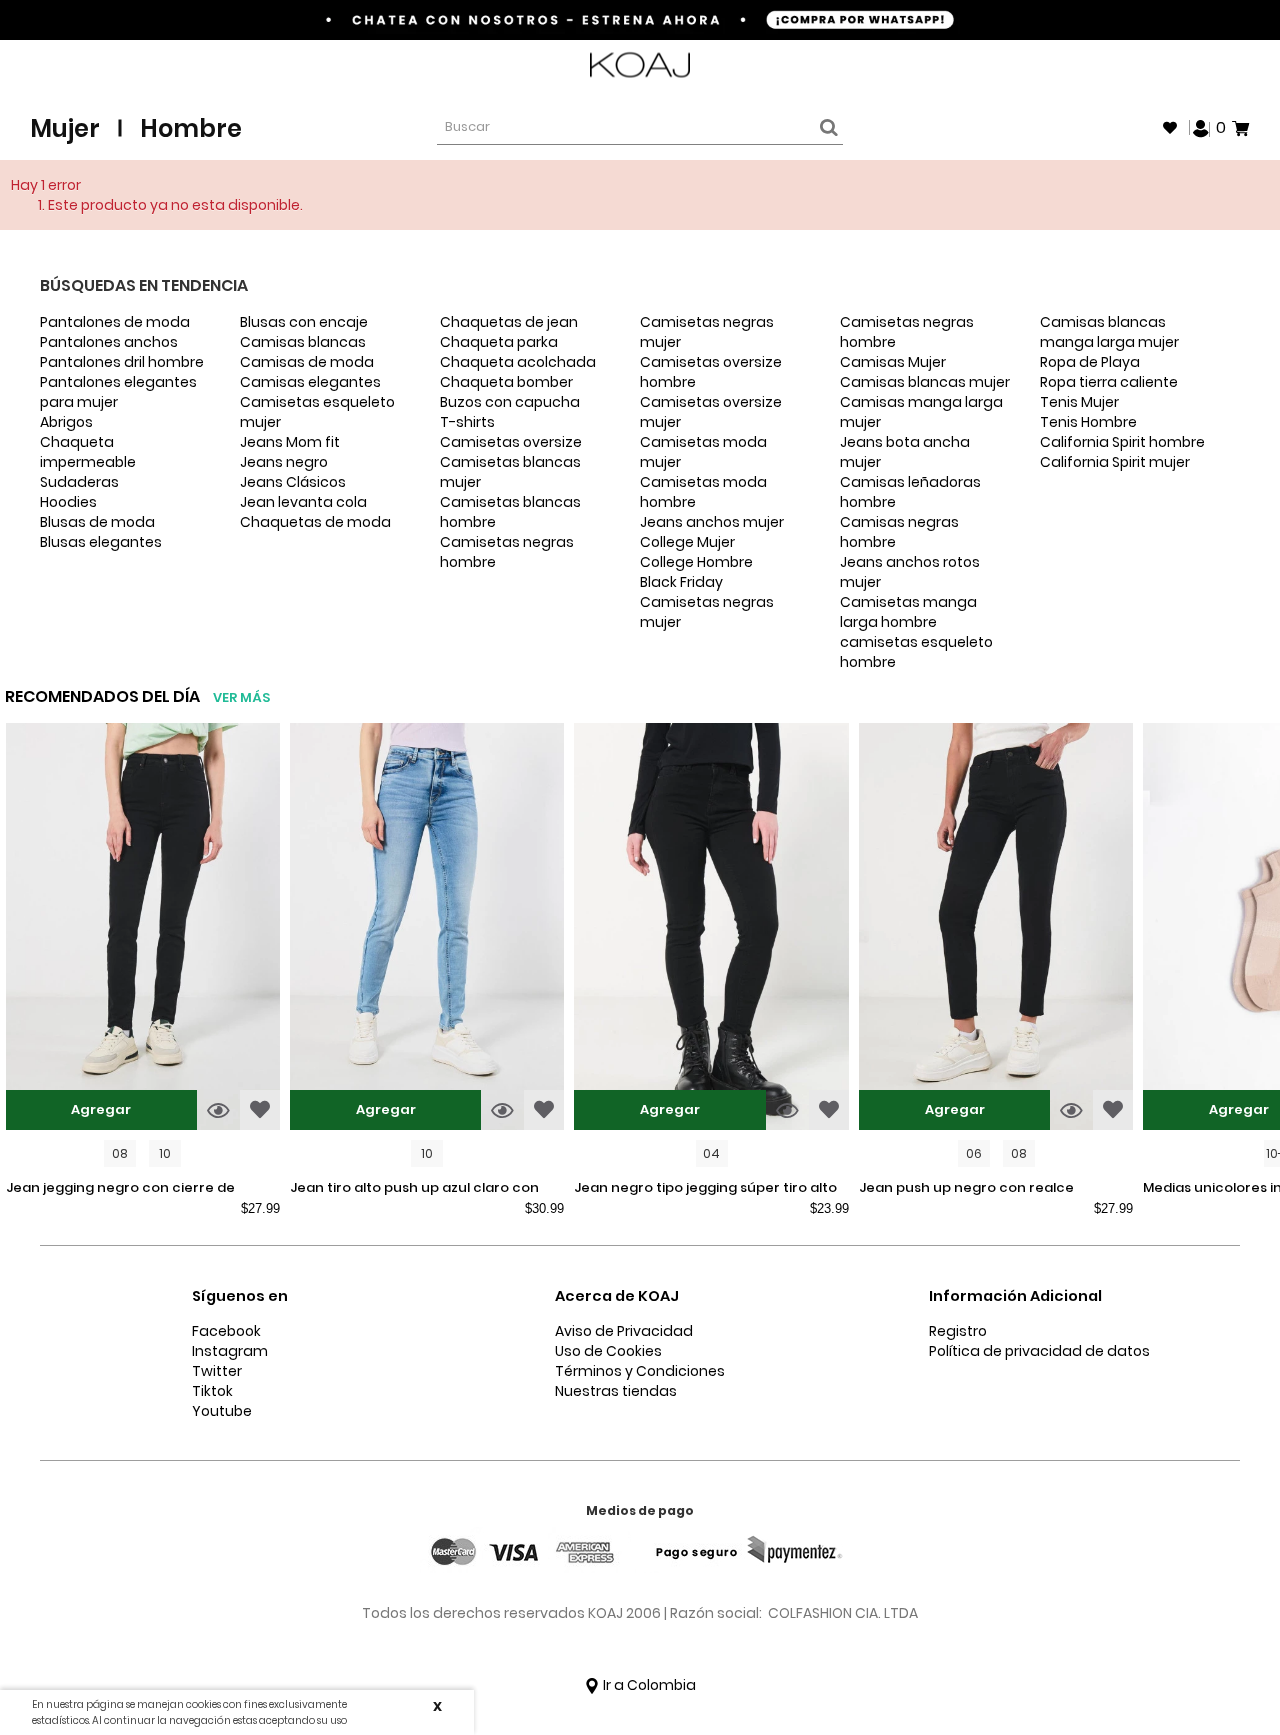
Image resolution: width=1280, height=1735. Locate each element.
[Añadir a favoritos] (260, 1110)
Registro (958, 1331)
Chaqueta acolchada (518, 362)
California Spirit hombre (1122, 442)
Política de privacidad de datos (1039, 1351)
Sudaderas (79, 482)
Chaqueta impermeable (88, 452)
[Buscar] (826, 128)
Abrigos (66, 422)
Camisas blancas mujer (925, 382)
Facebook (226, 1331)
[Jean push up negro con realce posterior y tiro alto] (996, 929)
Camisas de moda (307, 362)
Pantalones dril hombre (122, 362)
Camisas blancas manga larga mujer (1109, 332)
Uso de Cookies (608, 1351)
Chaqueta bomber (506, 382)
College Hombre (696, 562)
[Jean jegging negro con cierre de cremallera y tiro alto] (143, 929)
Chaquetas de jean (509, 322)
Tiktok (212, 1391)
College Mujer (687, 542)
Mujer (65, 128)
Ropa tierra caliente (1109, 382)
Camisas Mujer (893, 362)
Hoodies (68, 502)
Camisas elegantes (310, 382)
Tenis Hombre (1088, 422)
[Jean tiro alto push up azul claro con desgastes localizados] (427, 929)
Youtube (222, 1411)
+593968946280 (1197, 65)
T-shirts (467, 422)
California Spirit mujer (1115, 462)
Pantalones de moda (115, 322)
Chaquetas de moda (315, 522)
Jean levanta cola (303, 502)
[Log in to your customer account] (1201, 127)
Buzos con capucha (510, 402)
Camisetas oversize (511, 442)
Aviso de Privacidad (624, 1331)
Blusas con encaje (304, 322)
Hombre (191, 128)
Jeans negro (284, 462)
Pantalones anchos (109, 342)
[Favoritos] (1170, 128)
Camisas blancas (303, 342)
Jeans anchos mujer (712, 522)
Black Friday (681, 582)
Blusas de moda (97, 522)
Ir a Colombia (648, 1685)
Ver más (241, 697)
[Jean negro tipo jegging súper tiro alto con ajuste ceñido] (711, 929)
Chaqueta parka (499, 342)
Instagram (230, 1351)
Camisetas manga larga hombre (908, 612)
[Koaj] (640, 65)
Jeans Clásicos (293, 482)
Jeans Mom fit (290, 442)
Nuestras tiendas (616, 1391)
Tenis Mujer (1079, 402)
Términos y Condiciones (640, 1371)
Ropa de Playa (1090, 362)
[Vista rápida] (218, 1110)
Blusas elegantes (101, 542)
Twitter (217, 1371)
